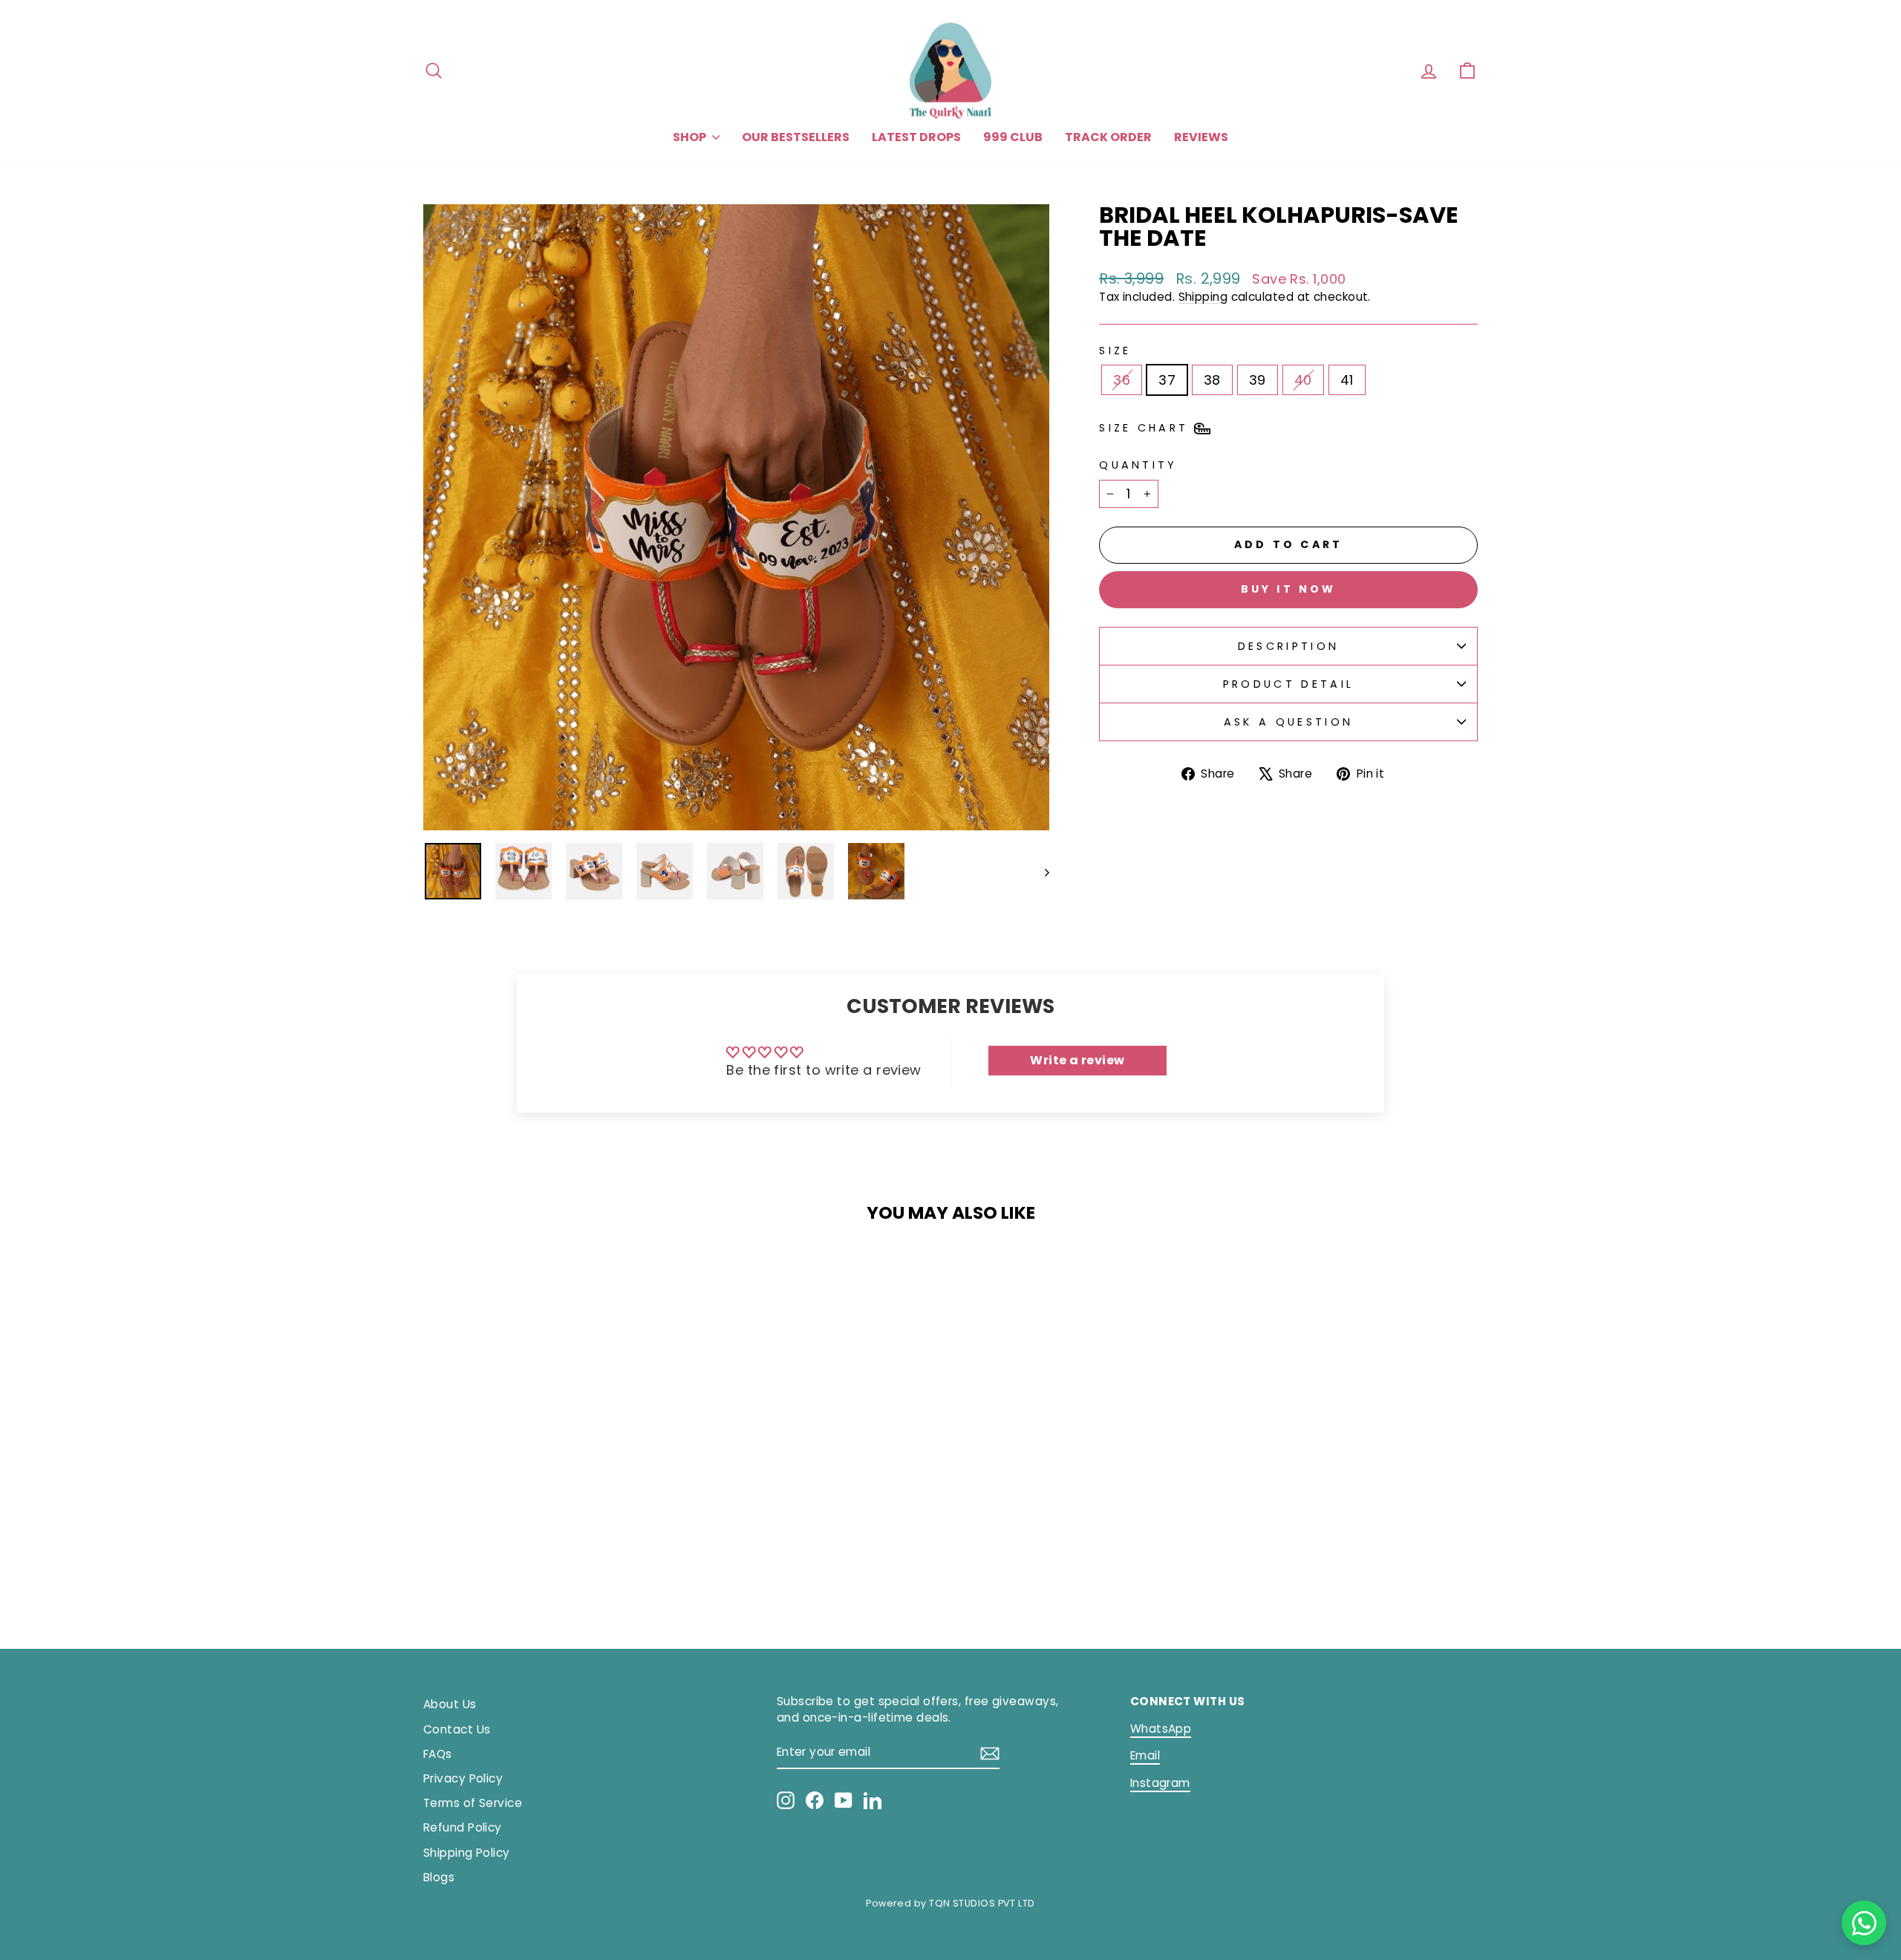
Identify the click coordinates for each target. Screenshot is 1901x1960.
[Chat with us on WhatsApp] (1864, 1923)
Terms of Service (473, 1803)
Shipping (1203, 297)
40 (1303, 380)
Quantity (1138, 465)
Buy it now (1289, 589)
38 (1212, 380)
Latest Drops (916, 137)
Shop (691, 137)
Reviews (1201, 137)
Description (1289, 646)
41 (1347, 380)
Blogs (439, 1877)
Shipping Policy (467, 1853)
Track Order (1108, 137)
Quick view (549, 1492)
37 (1167, 380)
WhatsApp (1161, 1729)
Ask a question (1288, 722)
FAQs (438, 1754)
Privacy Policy (463, 1778)
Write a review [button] (1077, 1060)
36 (1122, 380)
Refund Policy (463, 1827)
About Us (450, 1704)
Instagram (1160, 1783)
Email (1145, 1755)
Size (1115, 351)
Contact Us (457, 1729)
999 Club (1013, 137)
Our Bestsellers (796, 137)
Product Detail (1288, 684)
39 (1258, 380)
